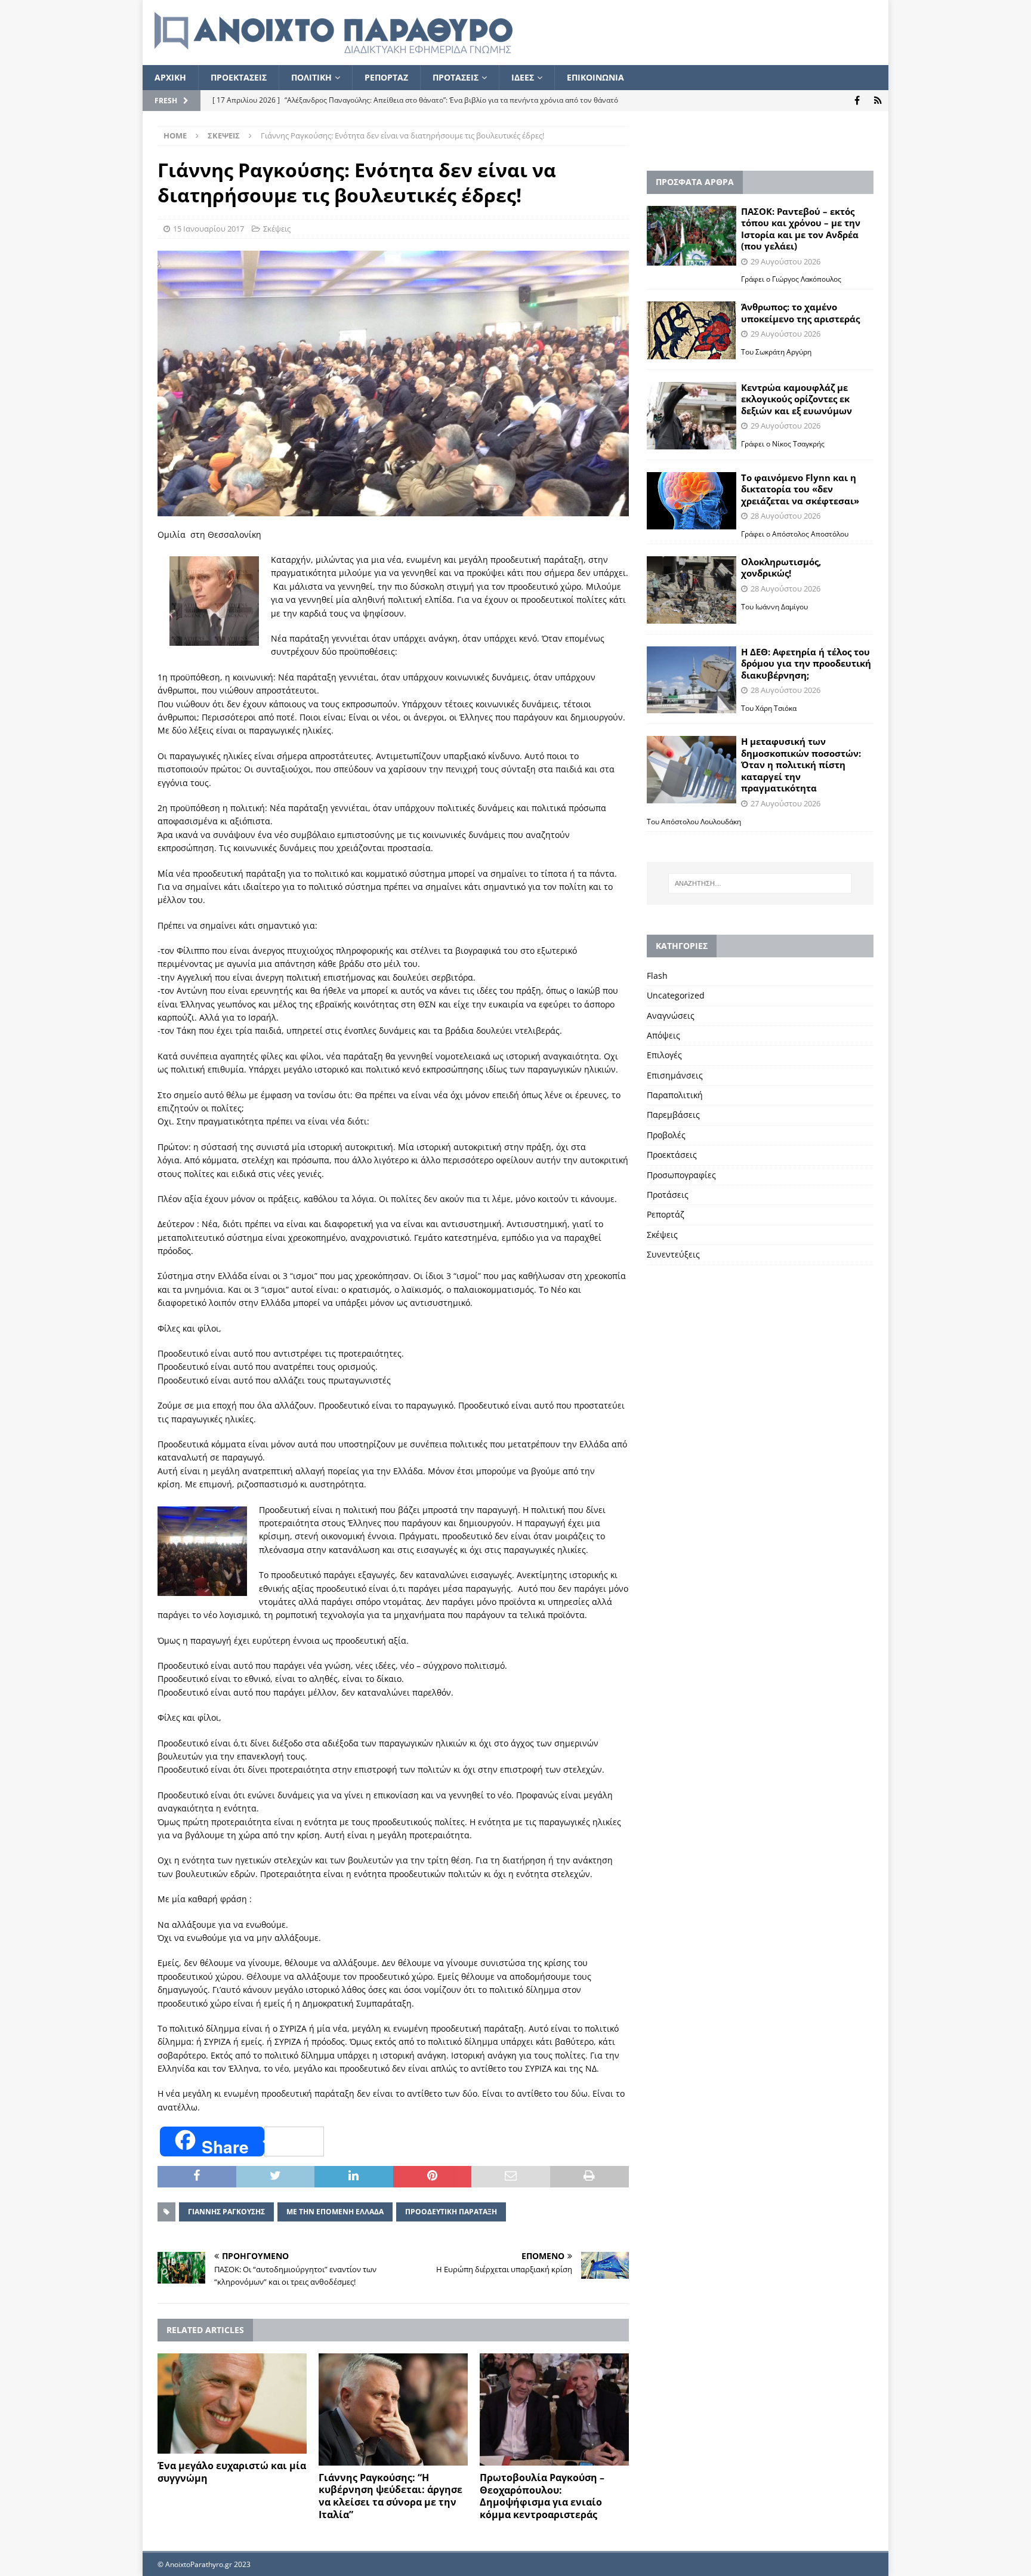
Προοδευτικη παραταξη (451, 2212)
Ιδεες (523, 77)
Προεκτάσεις (672, 1155)
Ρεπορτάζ (666, 1214)
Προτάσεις (668, 1195)
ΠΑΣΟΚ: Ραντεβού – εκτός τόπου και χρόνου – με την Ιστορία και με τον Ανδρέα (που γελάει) (801, 229)
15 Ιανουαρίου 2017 (209, 229)
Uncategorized (676, 995)
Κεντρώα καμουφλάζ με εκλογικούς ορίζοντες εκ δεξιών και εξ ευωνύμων (797, 399)
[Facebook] (857, 101)
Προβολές (666, 1135)
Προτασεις (456, 77)
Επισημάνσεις (675, 1075)
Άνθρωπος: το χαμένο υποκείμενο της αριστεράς (800, 313)
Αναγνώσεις (671, 1016)
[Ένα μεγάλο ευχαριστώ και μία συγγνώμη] (232, 2404)
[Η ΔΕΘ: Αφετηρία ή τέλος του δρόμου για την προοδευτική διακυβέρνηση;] (692, 680)
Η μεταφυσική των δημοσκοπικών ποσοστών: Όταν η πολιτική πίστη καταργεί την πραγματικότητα (801, 765)
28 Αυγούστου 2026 (785, 516)
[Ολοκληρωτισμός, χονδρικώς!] (692, 590)
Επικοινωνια (595, 77)
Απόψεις (663, 1035)
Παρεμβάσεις (673, 1115)
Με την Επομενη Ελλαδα (335, 2212)
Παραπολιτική (675, 1095)
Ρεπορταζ (386, 77)
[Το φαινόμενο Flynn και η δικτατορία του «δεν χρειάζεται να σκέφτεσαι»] (692, 501)
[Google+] (878, 101)
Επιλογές (664, 1055)
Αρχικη (170, 77)
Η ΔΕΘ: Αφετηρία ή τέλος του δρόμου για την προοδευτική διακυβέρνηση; (806, 663)
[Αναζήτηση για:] (760, 883)
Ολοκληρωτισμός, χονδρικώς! (781, 568)
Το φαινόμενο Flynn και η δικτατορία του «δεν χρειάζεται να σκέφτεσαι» (800, 489)
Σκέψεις (277, 229)
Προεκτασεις (239, 77)
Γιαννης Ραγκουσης (226, 2212)
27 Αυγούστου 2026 (785, 803)
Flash (657, 976)
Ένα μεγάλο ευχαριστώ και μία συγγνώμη (232, 2472)
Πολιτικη (311, 77)
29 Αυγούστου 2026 (785, 261)
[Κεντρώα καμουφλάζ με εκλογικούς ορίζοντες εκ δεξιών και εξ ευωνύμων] (692, 416)
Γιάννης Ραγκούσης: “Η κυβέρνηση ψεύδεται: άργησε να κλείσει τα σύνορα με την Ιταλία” (391, 2496)
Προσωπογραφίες (681, 1175)
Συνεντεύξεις (673, 1254)
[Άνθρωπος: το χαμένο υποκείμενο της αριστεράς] (692, 330)
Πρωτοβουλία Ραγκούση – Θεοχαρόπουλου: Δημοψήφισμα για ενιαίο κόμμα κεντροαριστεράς (542, 2496)
